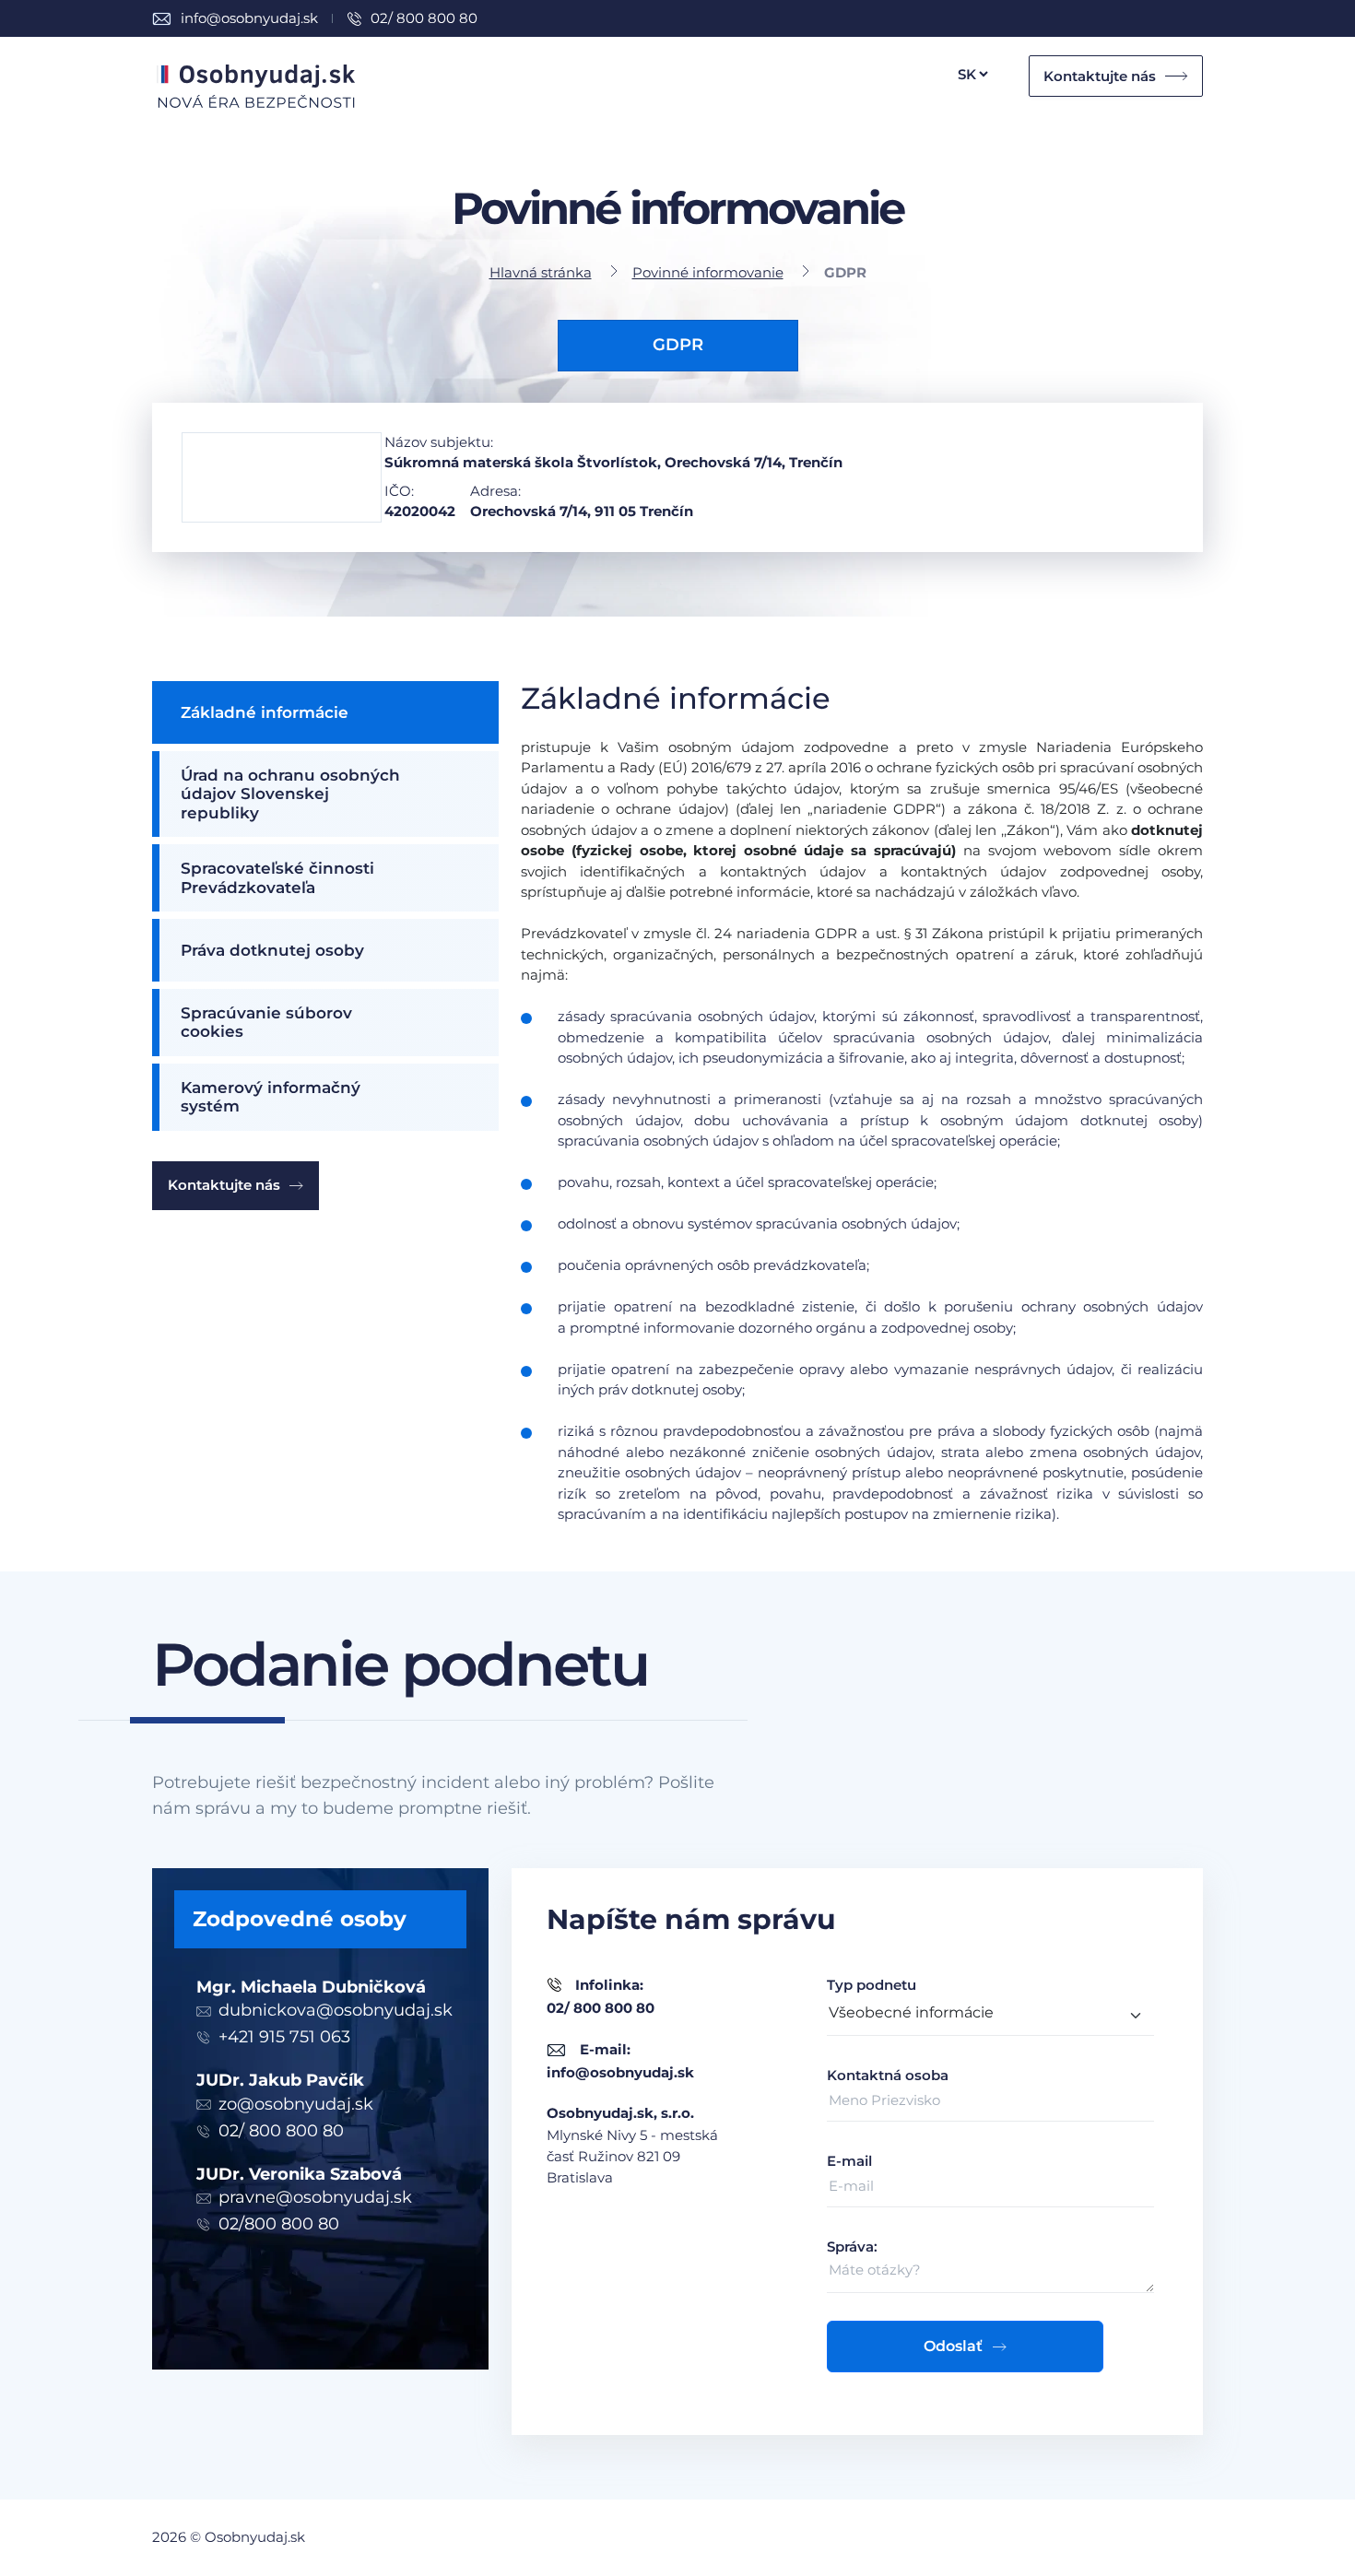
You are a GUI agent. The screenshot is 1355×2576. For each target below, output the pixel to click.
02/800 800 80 (279, 2224)
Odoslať (953, 2346)
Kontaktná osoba (888, 2075)
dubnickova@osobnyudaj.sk (336, 2010)
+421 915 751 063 (284, 2037)
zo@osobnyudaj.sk (296, 2104)
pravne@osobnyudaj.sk (315, 2197)
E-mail (849, 2161)
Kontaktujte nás (1100, 76)
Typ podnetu (872, 1985)
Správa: (852, 2247)
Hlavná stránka (541, 272)
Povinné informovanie (708, 272)
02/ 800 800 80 (424, 18)
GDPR (678, 345)
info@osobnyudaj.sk (249, 18)
